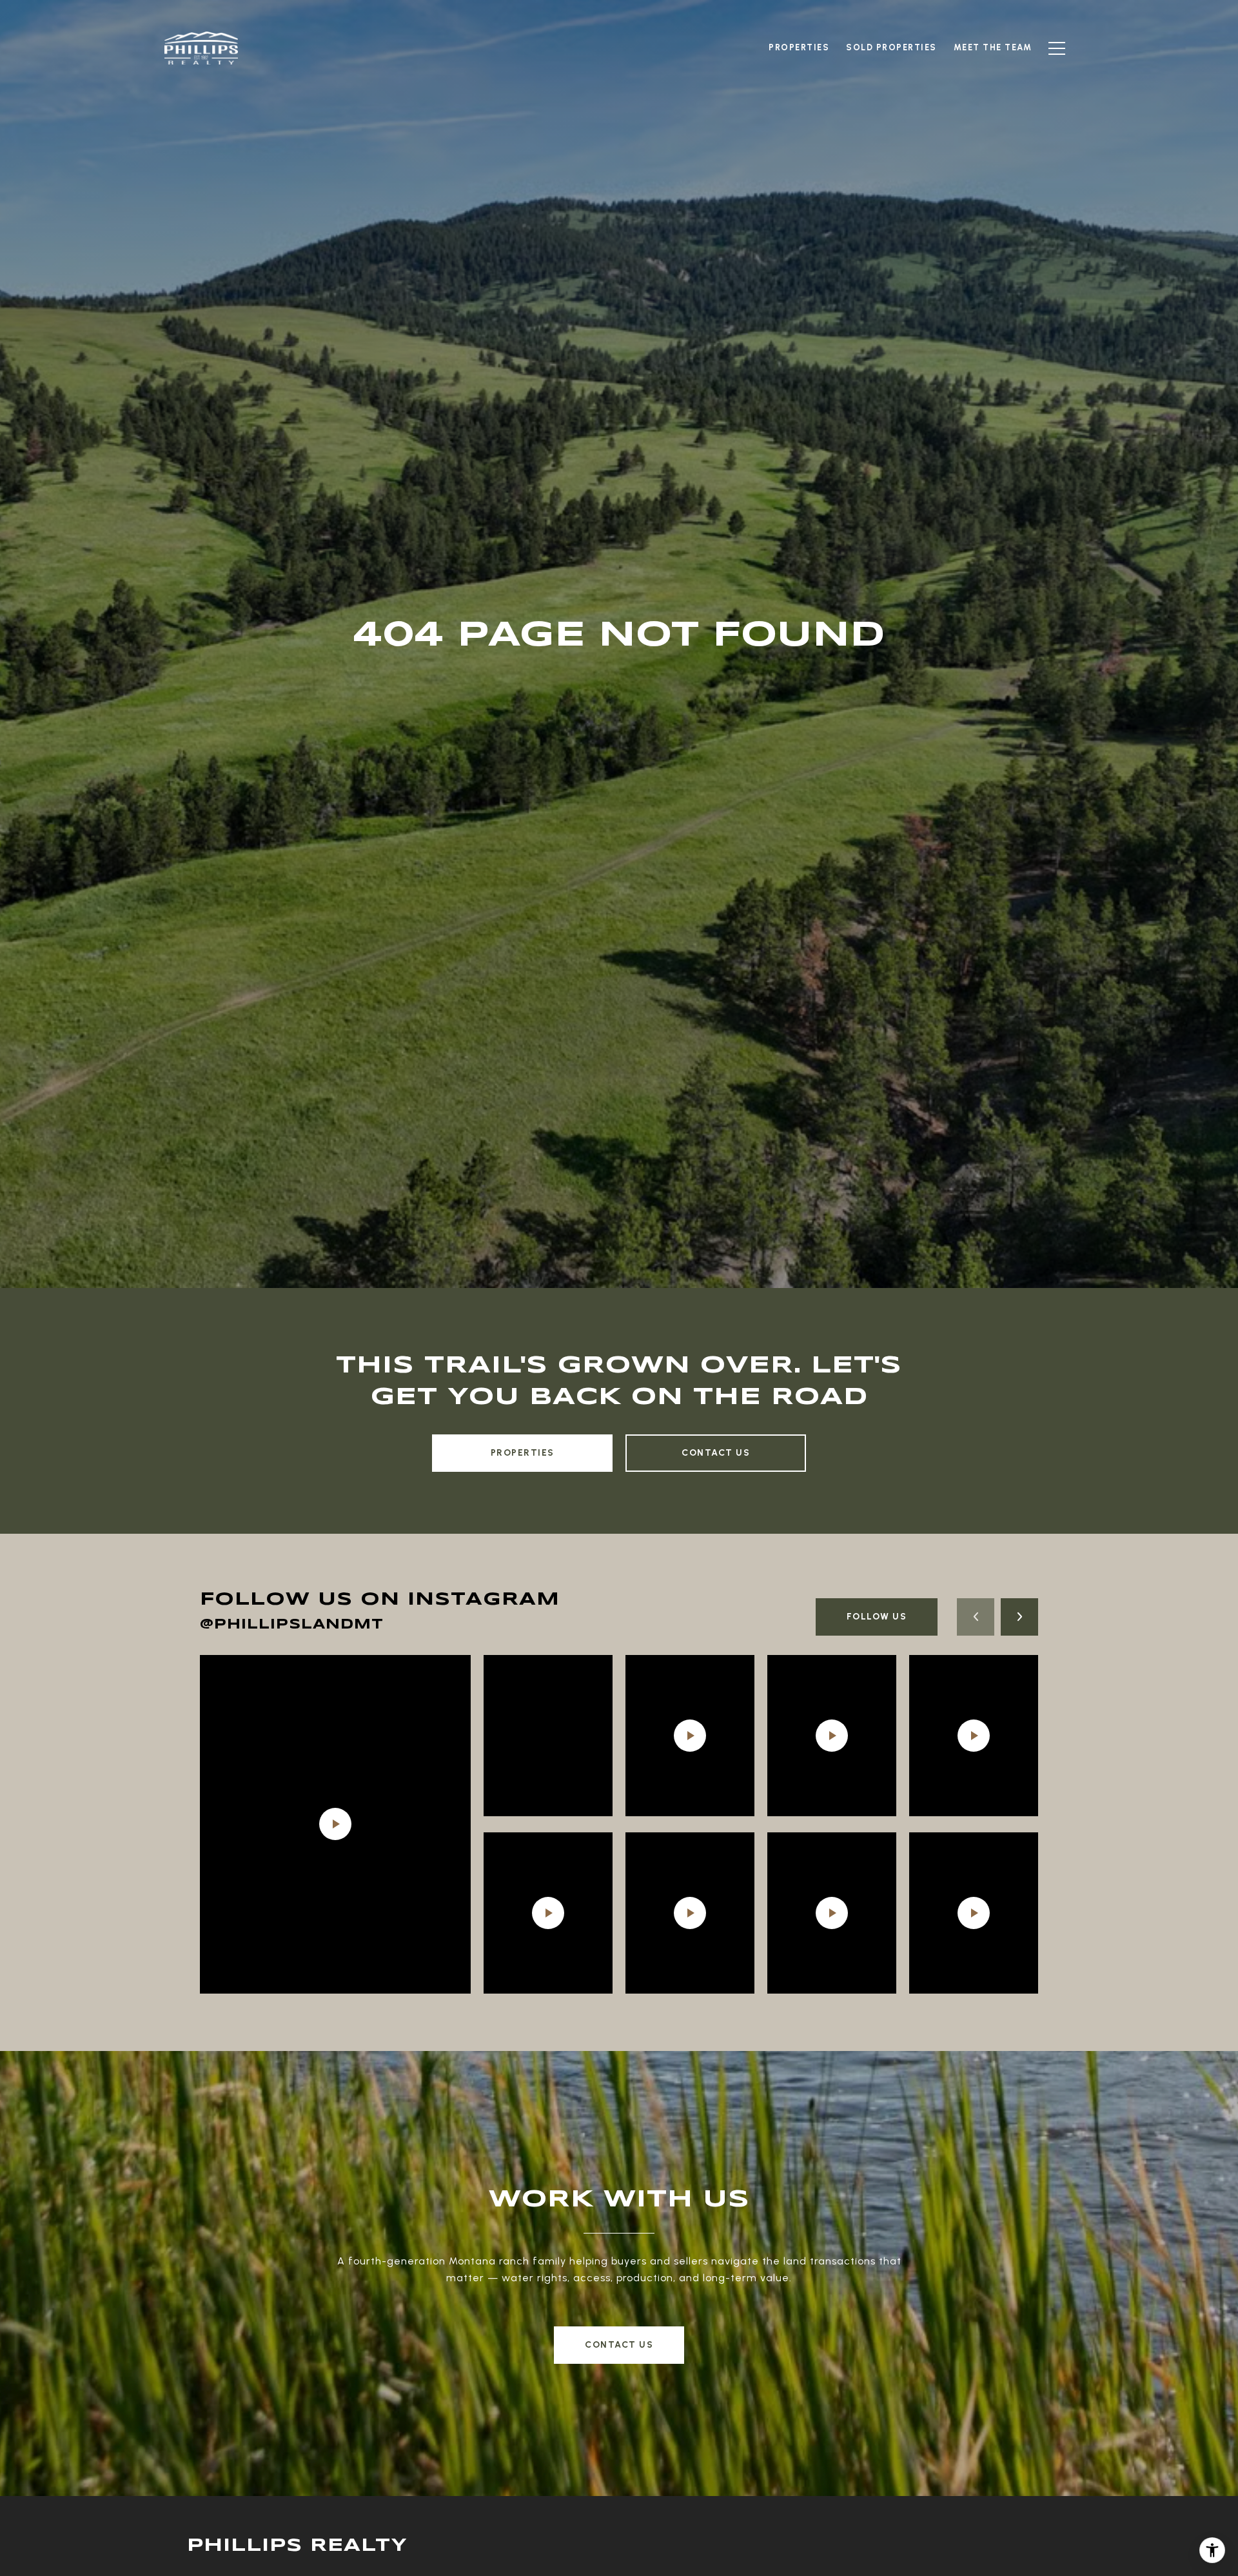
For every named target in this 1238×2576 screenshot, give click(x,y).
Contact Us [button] (619, 2345)
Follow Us (877, 1617)
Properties (523, 1453)
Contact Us (716, 1453)
